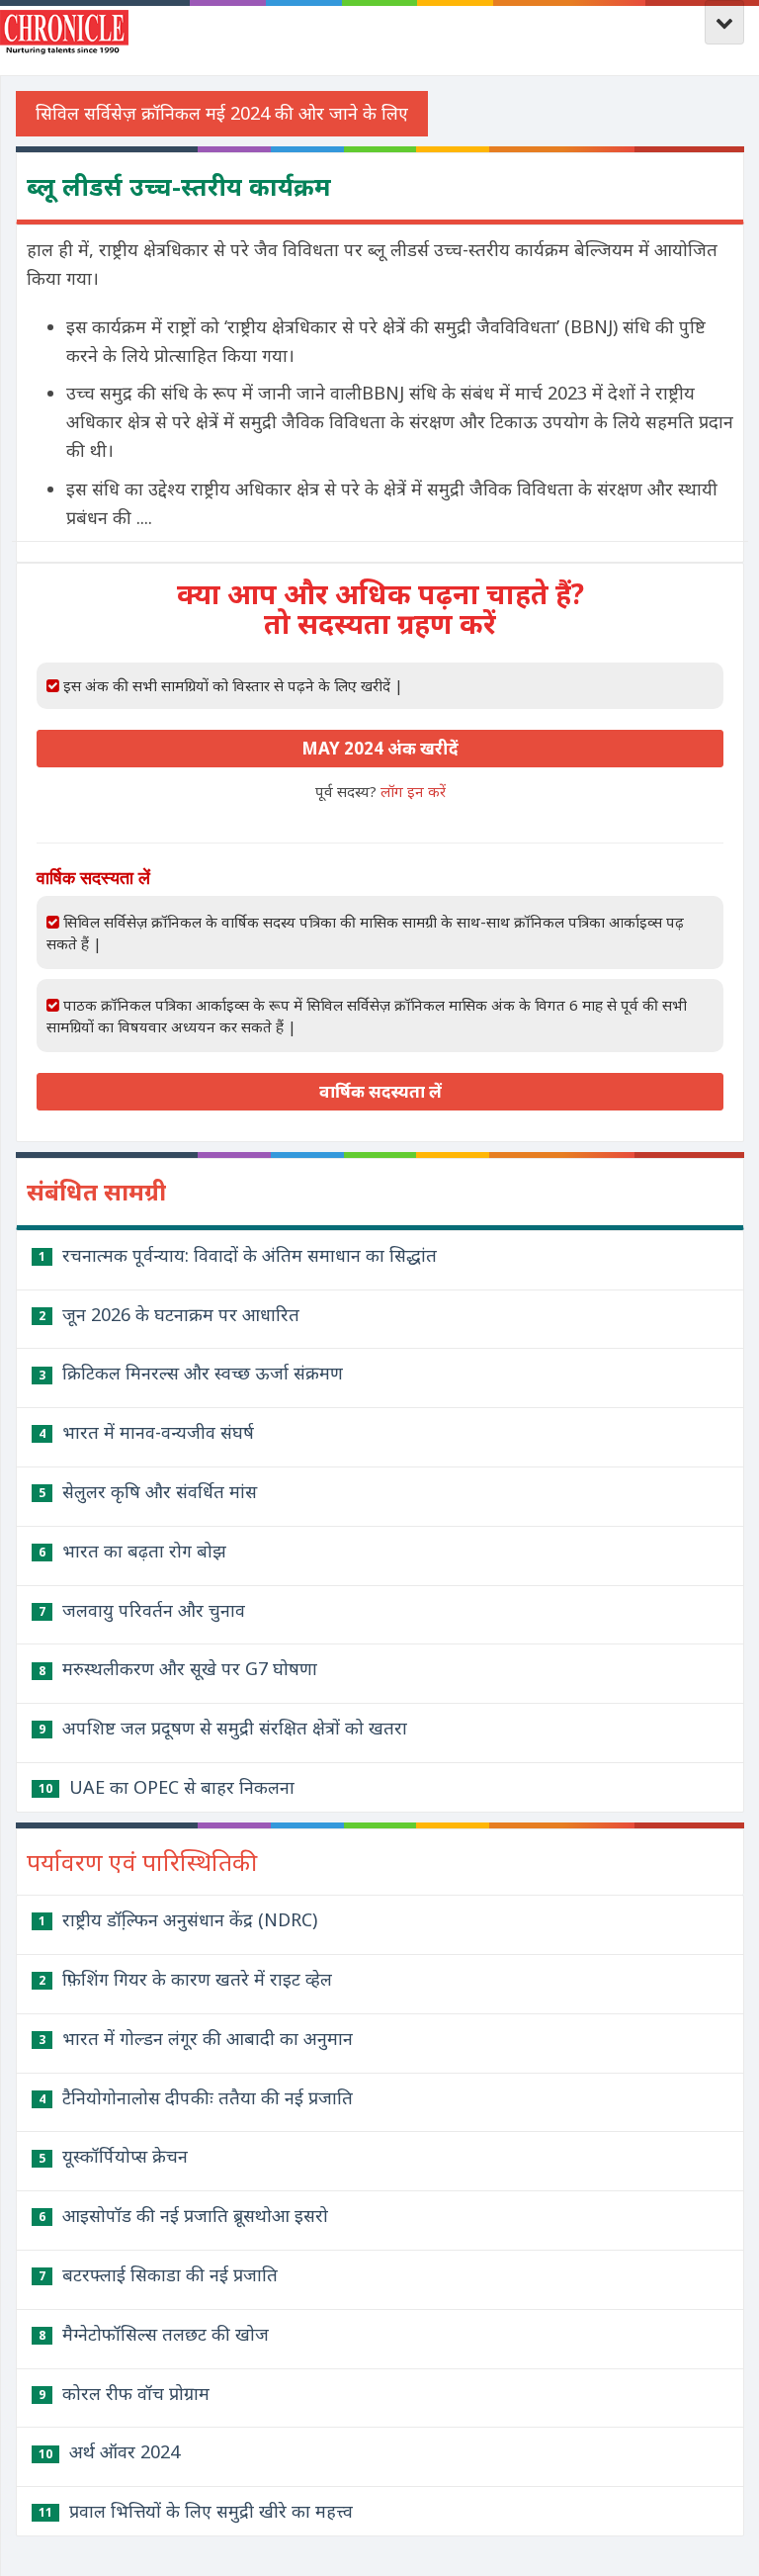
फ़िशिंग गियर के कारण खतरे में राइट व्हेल (185, 1979)
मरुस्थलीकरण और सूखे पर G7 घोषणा (178, 1668)
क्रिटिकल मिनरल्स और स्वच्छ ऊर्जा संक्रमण (191, 1373)
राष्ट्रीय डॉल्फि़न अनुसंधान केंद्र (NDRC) (178, 1919)
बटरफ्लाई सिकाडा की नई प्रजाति (158, 2274)
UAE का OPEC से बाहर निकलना (167, 1787)
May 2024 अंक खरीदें (380, 748)
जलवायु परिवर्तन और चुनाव (142, 1610)
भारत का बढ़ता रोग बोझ (132, 1551)
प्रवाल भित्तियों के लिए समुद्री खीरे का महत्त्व (196, 2511)
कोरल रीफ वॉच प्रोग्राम (124, 2393)
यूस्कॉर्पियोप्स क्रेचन (113, 2156)
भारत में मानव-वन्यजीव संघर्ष (146, 1432)
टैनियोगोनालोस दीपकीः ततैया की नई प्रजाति (196, 2097)
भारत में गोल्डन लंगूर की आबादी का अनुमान (196, 2038)
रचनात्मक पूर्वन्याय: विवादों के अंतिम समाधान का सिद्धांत (238, 1255)
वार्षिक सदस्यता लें (380, 1091)
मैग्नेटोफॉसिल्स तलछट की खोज (154, 2334)
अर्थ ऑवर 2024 (109, 2451)
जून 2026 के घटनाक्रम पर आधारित (169, 1314)
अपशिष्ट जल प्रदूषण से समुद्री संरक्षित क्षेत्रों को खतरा (223, 1728)
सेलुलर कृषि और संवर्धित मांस (148, 1491)
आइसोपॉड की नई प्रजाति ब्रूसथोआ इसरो (183, 2215)
